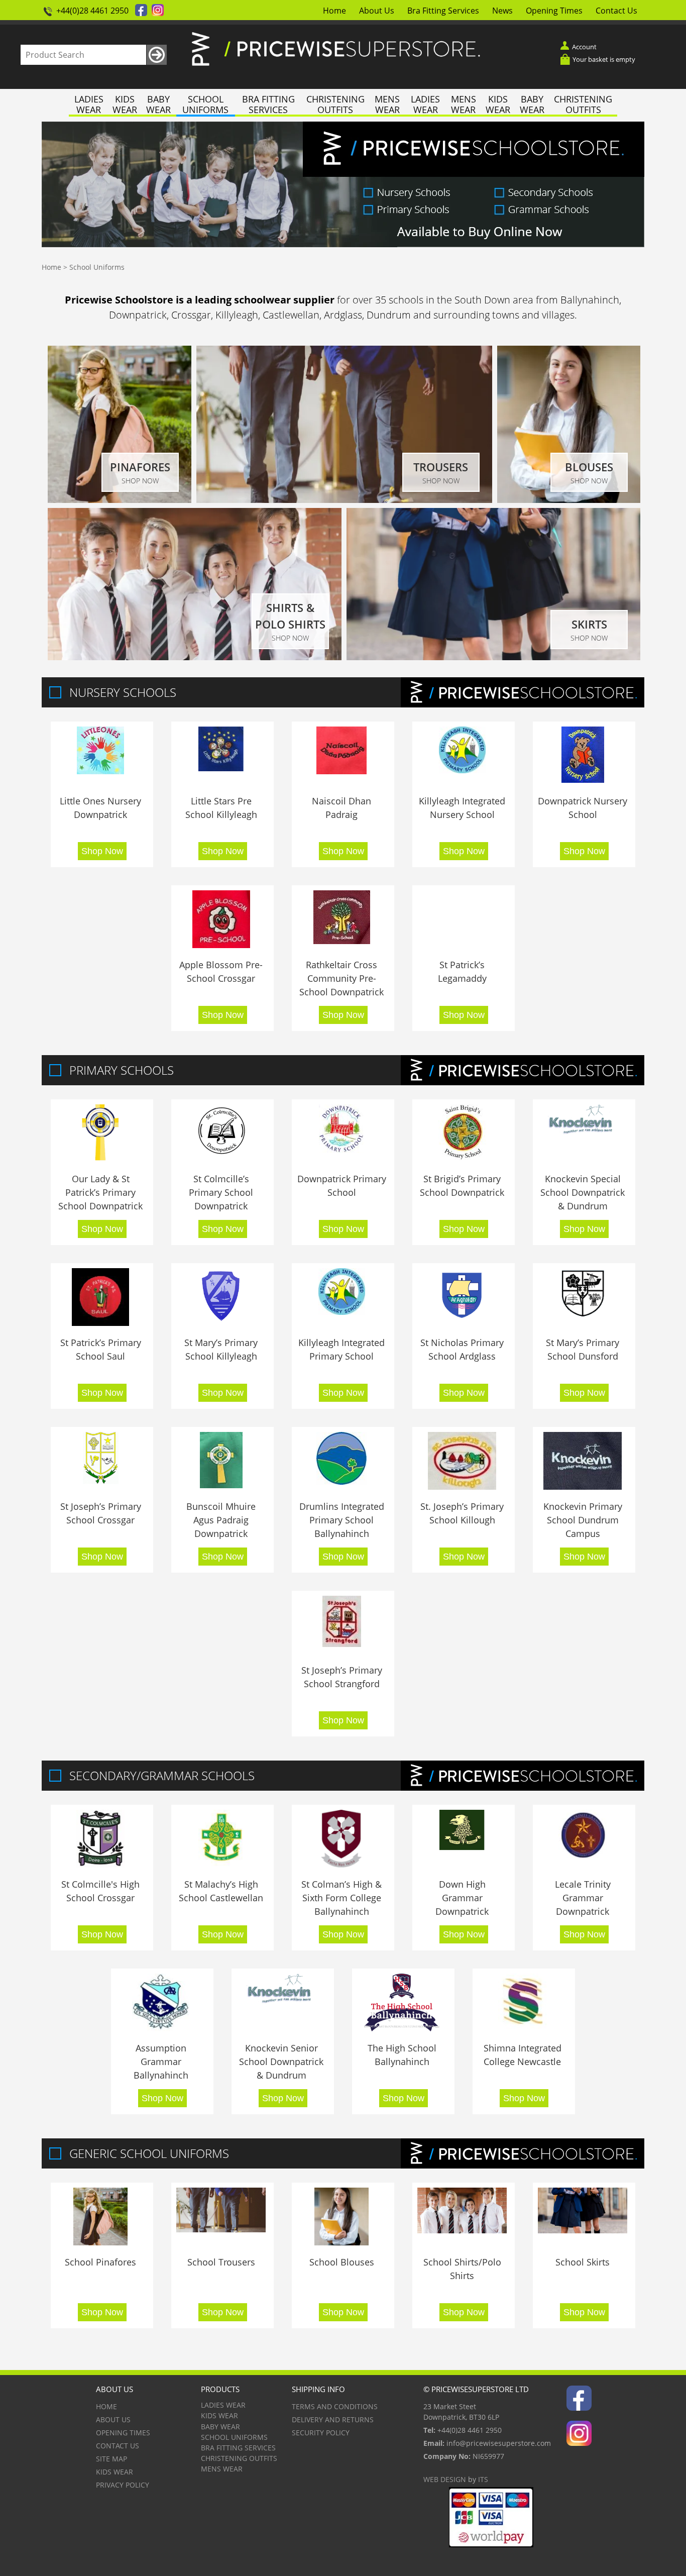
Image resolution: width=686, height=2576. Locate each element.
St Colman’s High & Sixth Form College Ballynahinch (341, 1898)
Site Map (111, 2459)
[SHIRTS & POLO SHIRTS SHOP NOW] (195, 657)
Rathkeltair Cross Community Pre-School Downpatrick (341, 978)
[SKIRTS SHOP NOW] (493, 657)
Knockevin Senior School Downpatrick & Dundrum (281, 2062)
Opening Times (554, 11)
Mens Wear (387, 105)
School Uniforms (205, 105)
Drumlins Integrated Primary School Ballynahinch (342, 1520)
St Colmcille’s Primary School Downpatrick (221, 1192)
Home (334, 11)
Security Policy (321, 2433)
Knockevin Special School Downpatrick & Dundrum (583, 1192)
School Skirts (583, 2262)
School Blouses (342, 2262)
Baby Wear (158, 105)
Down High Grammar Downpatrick (462, 1898)
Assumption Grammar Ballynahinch (161, 2062)
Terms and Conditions (335, 2406)
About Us (377, 11)
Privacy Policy (123, 2485)
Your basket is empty (604, 59)
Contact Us (616, 11)
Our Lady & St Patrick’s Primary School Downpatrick (100, 1192)
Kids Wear (125, 105)
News (502, 11)
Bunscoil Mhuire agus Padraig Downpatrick (221, 1520)
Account (584, 47)
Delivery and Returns (333, 2419)
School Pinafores (100, 2262)
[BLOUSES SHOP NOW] (569, 500)
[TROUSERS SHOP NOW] (344, 500)
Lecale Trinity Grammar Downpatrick (583, 1898)
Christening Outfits (335, 105)
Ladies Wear (89, 105)
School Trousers (221, 2262)
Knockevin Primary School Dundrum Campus (583, 1520)
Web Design (445, 2479)
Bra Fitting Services (443, 11)
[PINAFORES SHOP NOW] (120, 500)
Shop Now (102, 851)
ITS (483, 2479)
